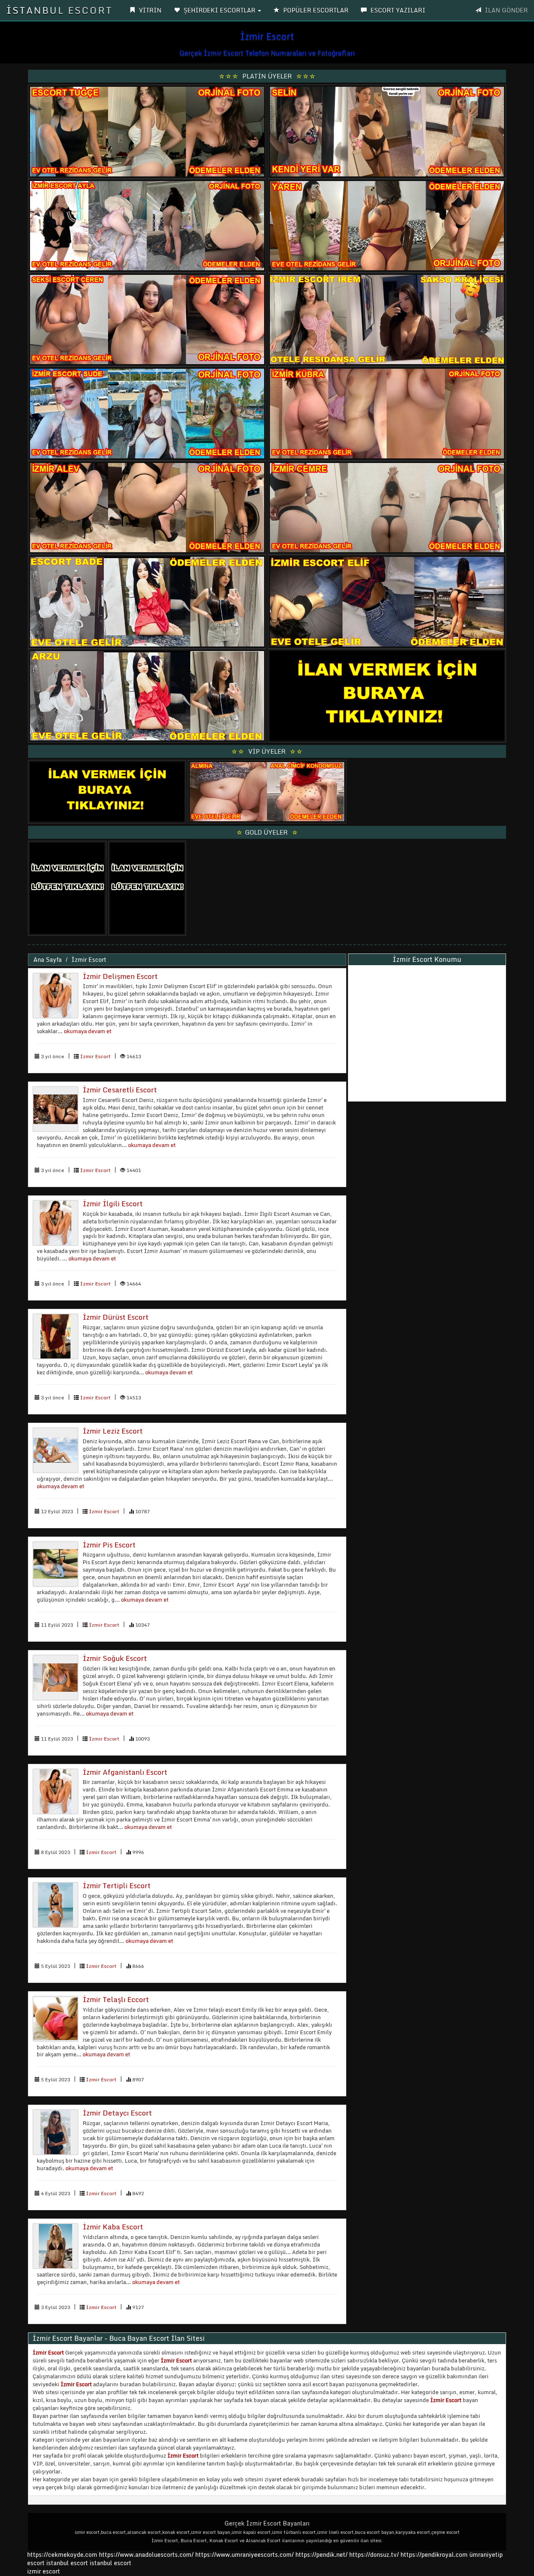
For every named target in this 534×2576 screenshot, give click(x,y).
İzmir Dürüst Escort (116, 1317)
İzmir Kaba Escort (113, 2227)
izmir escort (44, 2571)
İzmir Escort (89, 960)
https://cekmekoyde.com (62, 2555)
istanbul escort (67, 2563)
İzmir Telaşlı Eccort (116, 1999)
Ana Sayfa (48, 960)
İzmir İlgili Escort (113, 1204)
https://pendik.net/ (321, 2555)
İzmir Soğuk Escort (115, 1658)
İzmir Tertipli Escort (117, 1885)
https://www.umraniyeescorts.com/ (244, 2555)
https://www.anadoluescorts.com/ (146, 2555)
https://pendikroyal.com (434, 2555)
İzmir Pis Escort (109, 1545)
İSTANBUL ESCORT (59, 10)
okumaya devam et (88, 1031)
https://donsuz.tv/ (375, 2555)
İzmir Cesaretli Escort (120, 1090)
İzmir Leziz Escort (113, 1431)
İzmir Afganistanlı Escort (125, 1772)
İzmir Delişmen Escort (120, 976)
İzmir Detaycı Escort (117, 2113)
